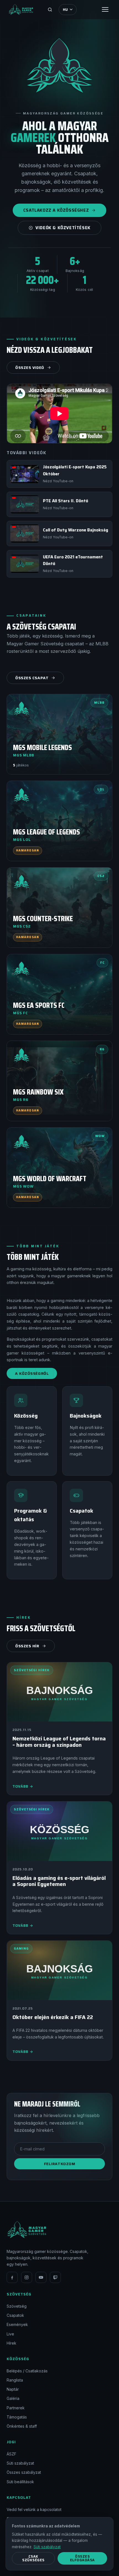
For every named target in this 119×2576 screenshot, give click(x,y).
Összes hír (27, 1646)
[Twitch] (55, 2277)
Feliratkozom (60, 2164)
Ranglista (15, 2380)
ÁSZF (11, 2454)
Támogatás (17, 2417)
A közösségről (32, 1373)
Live (10, 2334)
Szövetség (17, 2306)
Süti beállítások (20, 2482)
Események (17, 2324)
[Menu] (105, 9)
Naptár (13, 2389)
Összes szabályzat (24, 2472)
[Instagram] (27, 2277)
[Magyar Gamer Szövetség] (21, 9)
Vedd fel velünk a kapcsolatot (34, 2509)
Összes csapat (32, 678)
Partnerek (16, 2408)
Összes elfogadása (82, 2558)
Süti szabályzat (20, 2463)
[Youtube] (41, 2277)
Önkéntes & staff (22, 2426)
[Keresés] (50, 9)
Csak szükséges (33, 2558)
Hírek (11, 2343)
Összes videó (30, 368)
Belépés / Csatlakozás (27, 2371)
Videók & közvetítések (63, 228)
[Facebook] (12, 2277)
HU (65, 10)
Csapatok (15, 2315)
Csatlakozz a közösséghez (56, 210)
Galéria (13, 2398)
